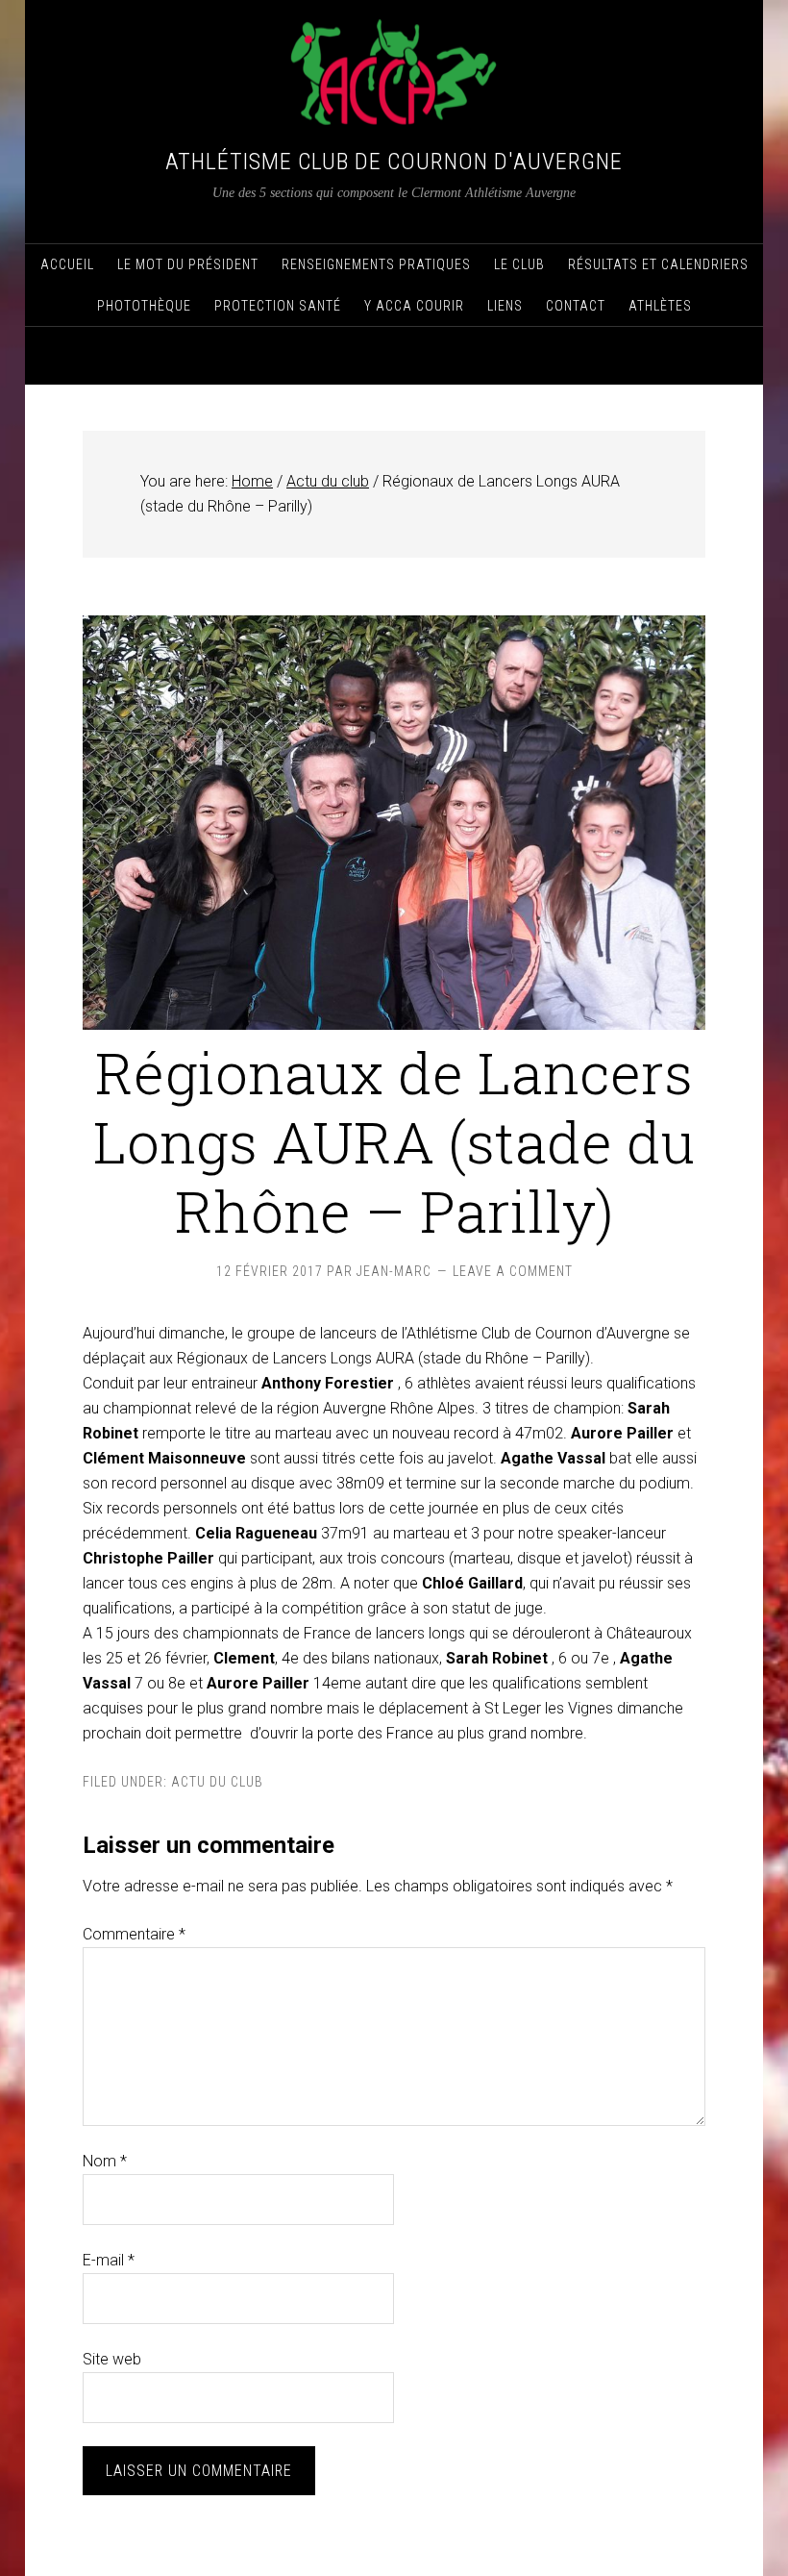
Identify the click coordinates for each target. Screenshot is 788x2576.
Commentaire (134, 1934)
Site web (112, 2359)
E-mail (109, 2260)
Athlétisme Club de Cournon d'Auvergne (394, 162)
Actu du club (217, 1782)
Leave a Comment (513, 1271)
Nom (105, 2161)
